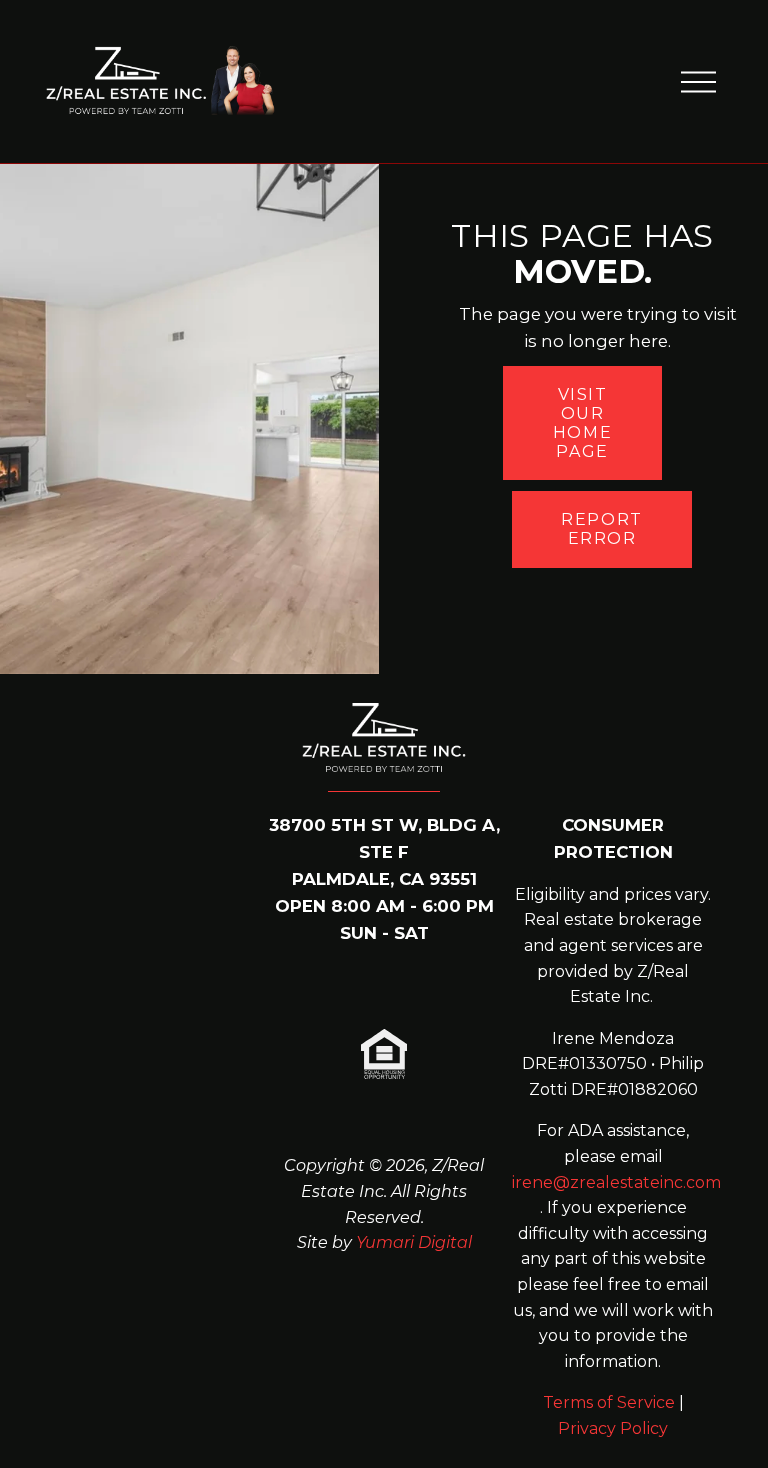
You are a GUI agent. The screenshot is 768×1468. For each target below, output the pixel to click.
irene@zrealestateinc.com (616, 1182)
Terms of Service (609, 1402)
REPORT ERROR (602, 529)
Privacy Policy (95, 1288)
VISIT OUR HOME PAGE (582, 423)
